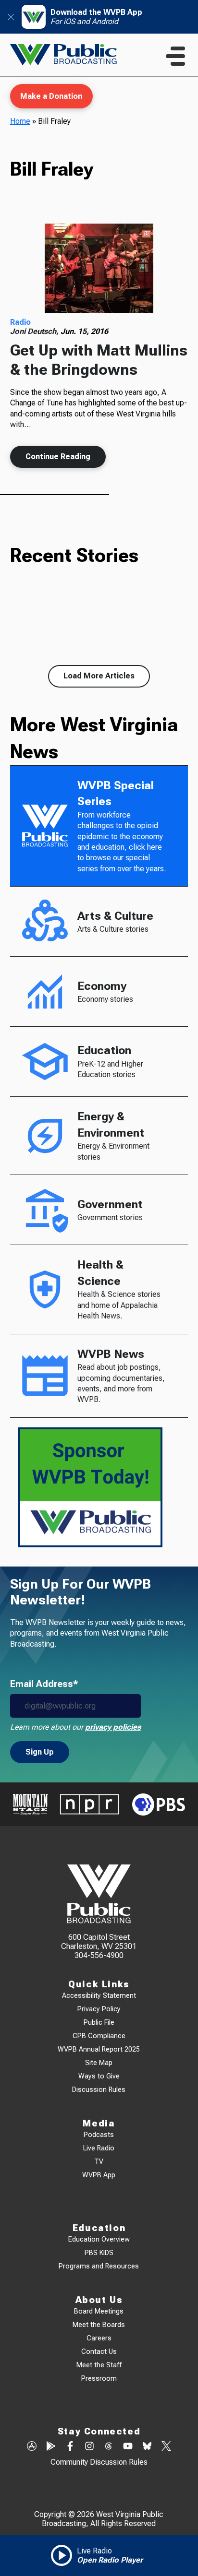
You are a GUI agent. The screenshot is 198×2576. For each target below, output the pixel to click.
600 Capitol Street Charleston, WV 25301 (99, 1942)
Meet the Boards (99, 2325)
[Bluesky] (147, 2447)
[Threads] (109, 2447)
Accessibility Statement (99, 1996)
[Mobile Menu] (175, 56)
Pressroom (99, 2379)
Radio (20, 322)
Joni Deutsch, (35, 331)
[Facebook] (70, 2447)
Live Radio (99, 2148)
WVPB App (99, 2175)
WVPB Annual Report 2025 (99, 2049)
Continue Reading (58, 457)
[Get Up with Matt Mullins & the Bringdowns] (99, 268)
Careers (99, 2338)
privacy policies (113, 1727)
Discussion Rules (99, 2090)
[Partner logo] (30, 1804)
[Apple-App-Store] (32, 2447)
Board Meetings (99, 2311)
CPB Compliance (99, 2036)
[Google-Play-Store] (51, 2447)
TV (99, 2162)
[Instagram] (89, 2447)
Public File (99, 2023)
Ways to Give (99, 2076)
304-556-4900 (99, 1955)
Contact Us (99, 2352)
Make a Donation (51, 96)
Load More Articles (99, 676)
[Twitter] (166, 2447)
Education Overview (99, 2239)
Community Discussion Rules (99, 2462)
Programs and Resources (99, 2266)
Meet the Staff (99, 2365)
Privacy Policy (99, 2009)
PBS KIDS (99, 2253)
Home (20, 121)
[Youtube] (128, 2447)
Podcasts (99, 2135)
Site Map (99, 2063)
